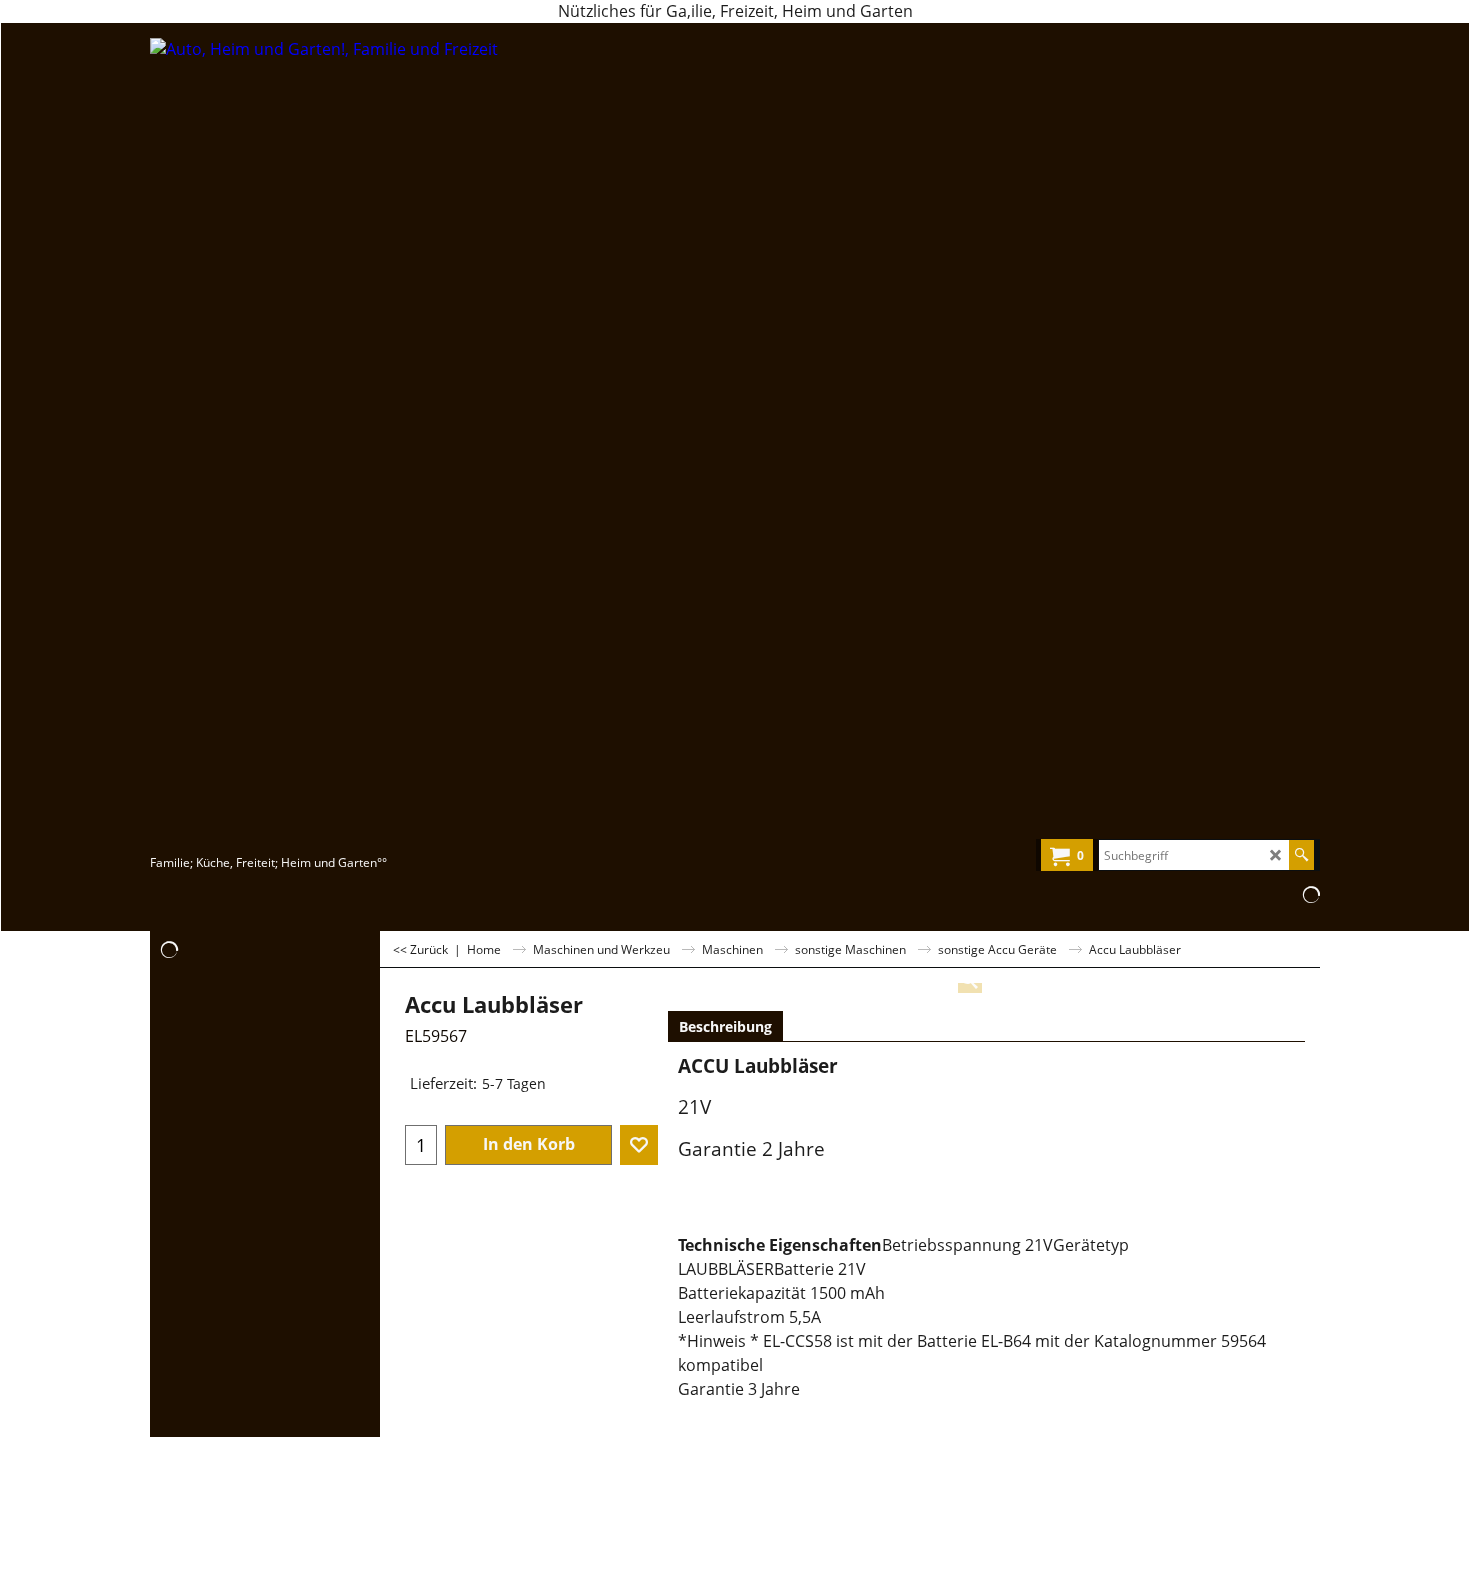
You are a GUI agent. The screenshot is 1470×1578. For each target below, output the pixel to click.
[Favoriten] (639, 1145)
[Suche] (1301, 855)
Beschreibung (725, 1026)
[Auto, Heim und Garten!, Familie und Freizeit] (325, 443)
